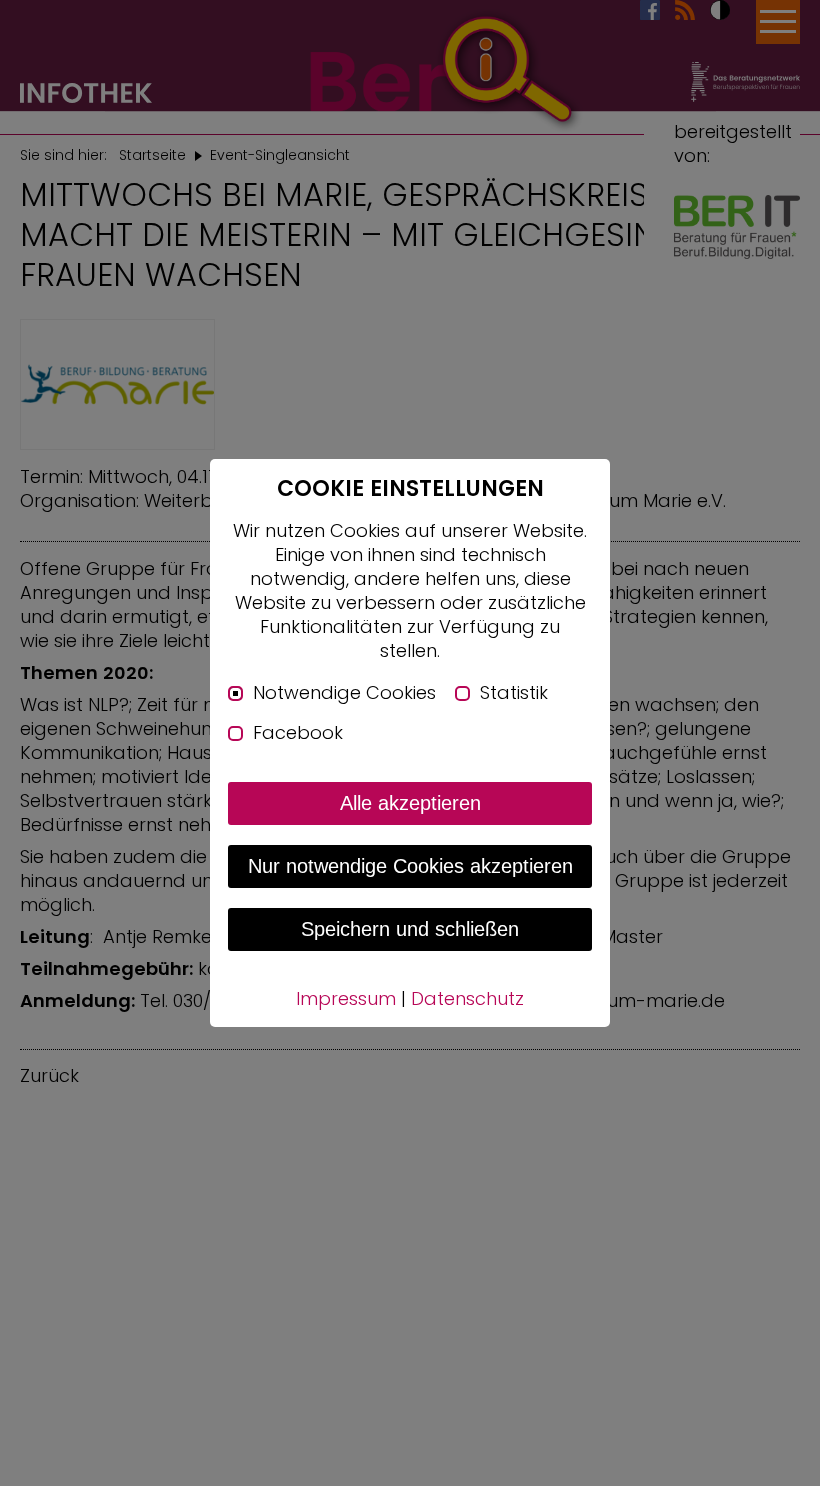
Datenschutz (467, 998)
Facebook (298, 733)
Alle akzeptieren (410, 803)
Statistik (514, 693)
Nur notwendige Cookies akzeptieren (410, 866)
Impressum (346, 998)
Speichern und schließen (410, 929)
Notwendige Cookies (344, 693)
